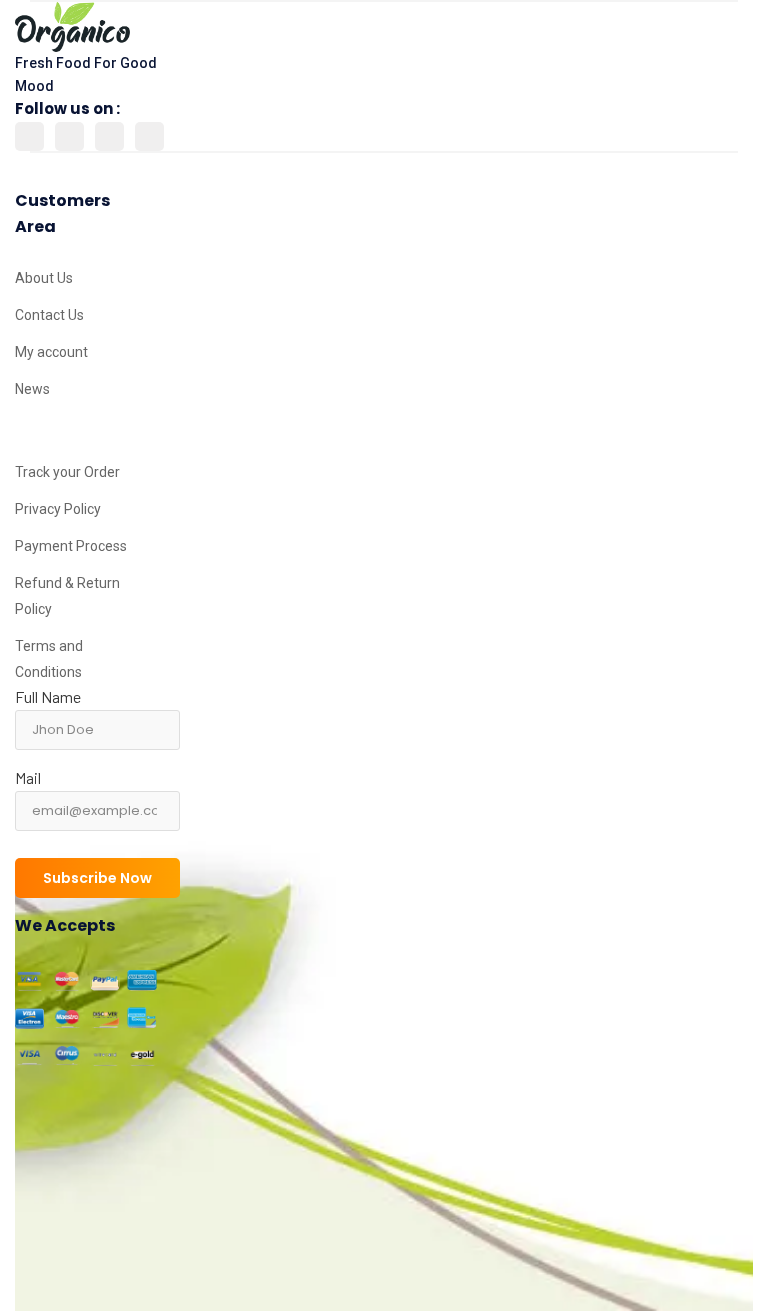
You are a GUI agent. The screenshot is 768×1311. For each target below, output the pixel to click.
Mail (28, 777)
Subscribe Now (97, 878)
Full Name (48, 696)
